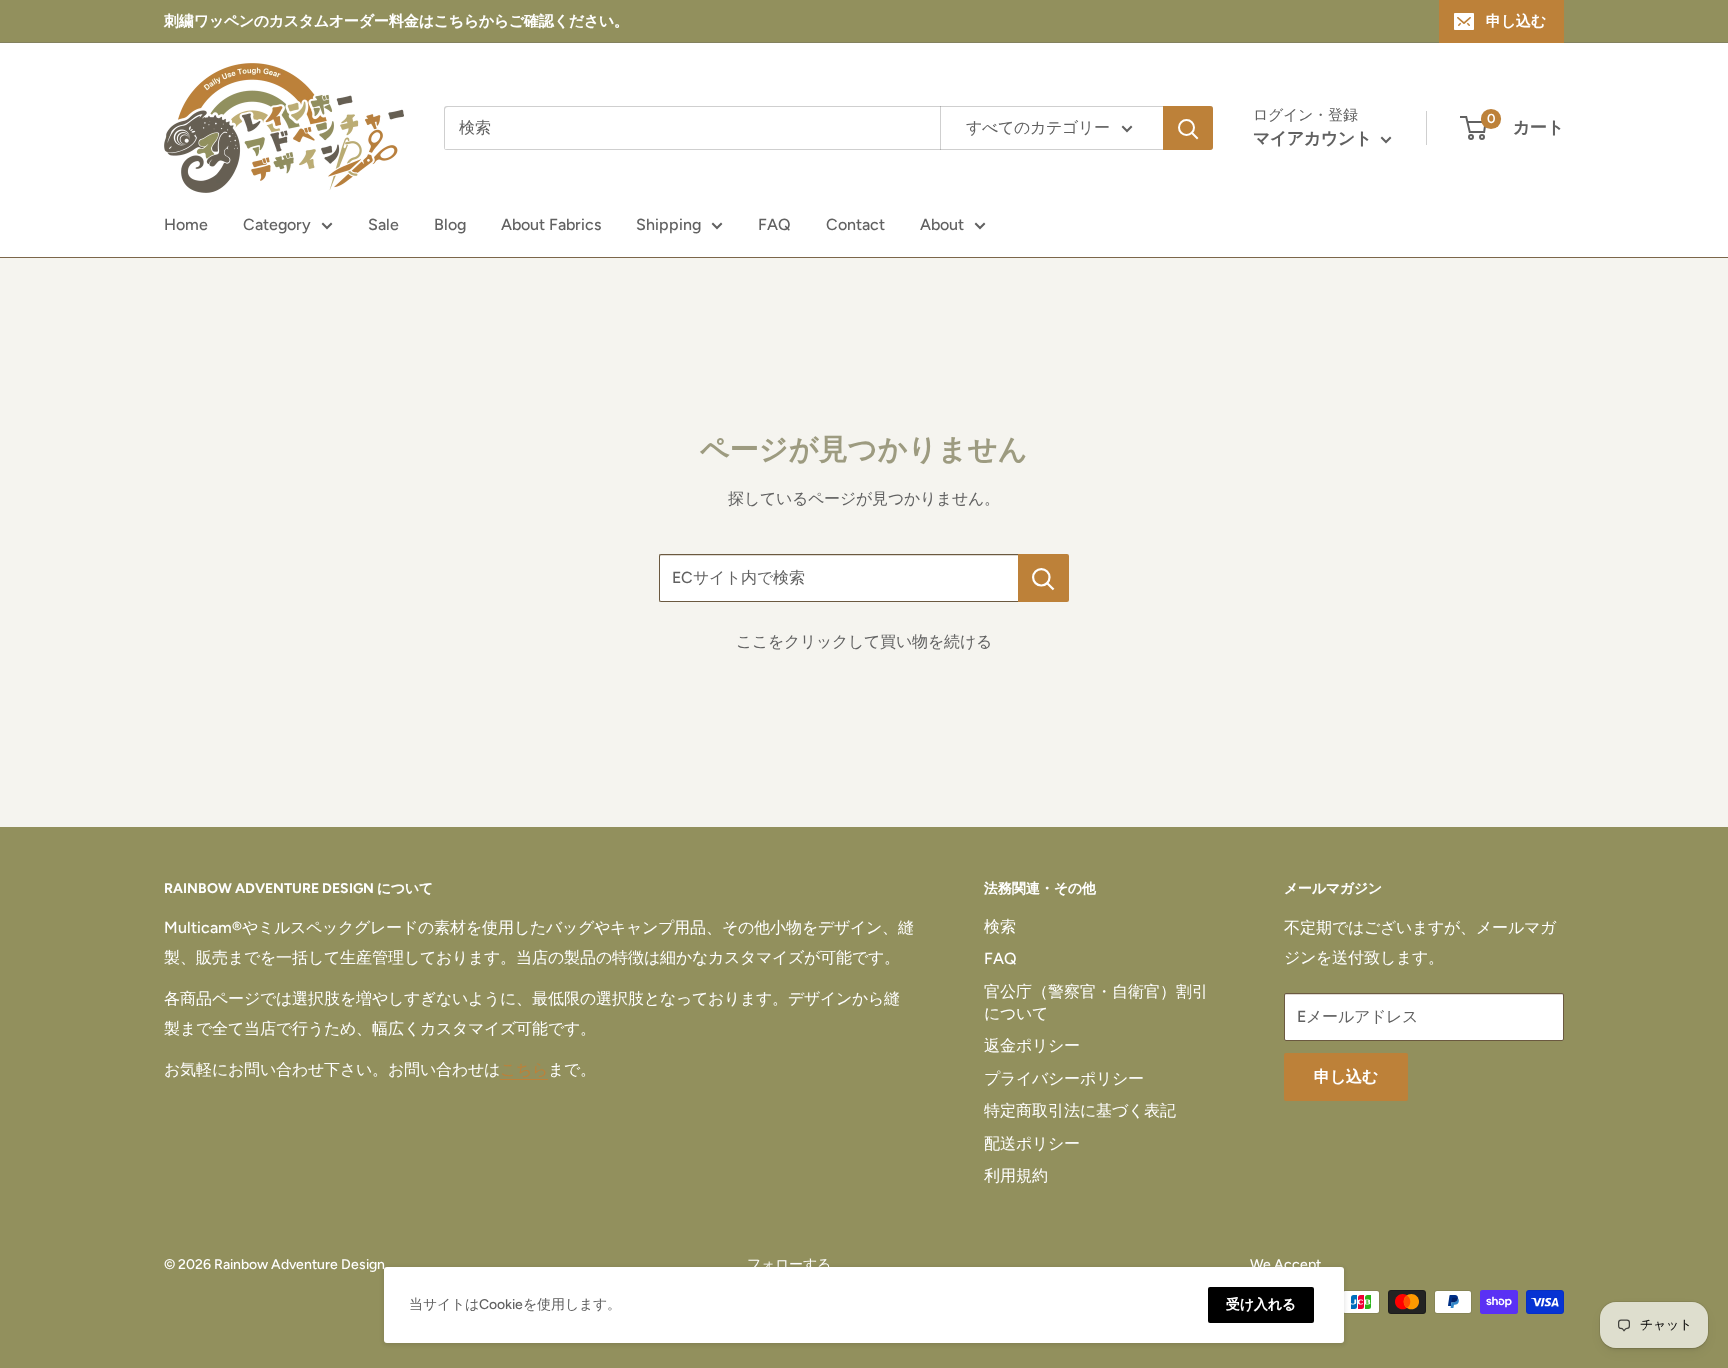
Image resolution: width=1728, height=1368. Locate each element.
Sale (383, 224)
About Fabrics (551, 224)
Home (186, 224)
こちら (524, 1069)
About (942, 224)
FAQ (774, 224)
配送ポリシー (1032, 1143)
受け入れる (1261, 1304)
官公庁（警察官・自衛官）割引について (1096, 1002)
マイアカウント (1314, 138)
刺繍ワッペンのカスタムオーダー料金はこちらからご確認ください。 (396, 21)
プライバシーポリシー (1064, 1078)
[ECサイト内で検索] (1043, 578)
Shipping (668, 224)
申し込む (1516, 21)
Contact (855, 224)
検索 (1000, 926)
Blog (450, 224)
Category (277, 224)
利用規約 (1016, 1175)
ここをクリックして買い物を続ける (864, 641)
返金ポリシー (1032, 1045)
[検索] (1188, 128)
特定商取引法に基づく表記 (1080, 1110)
